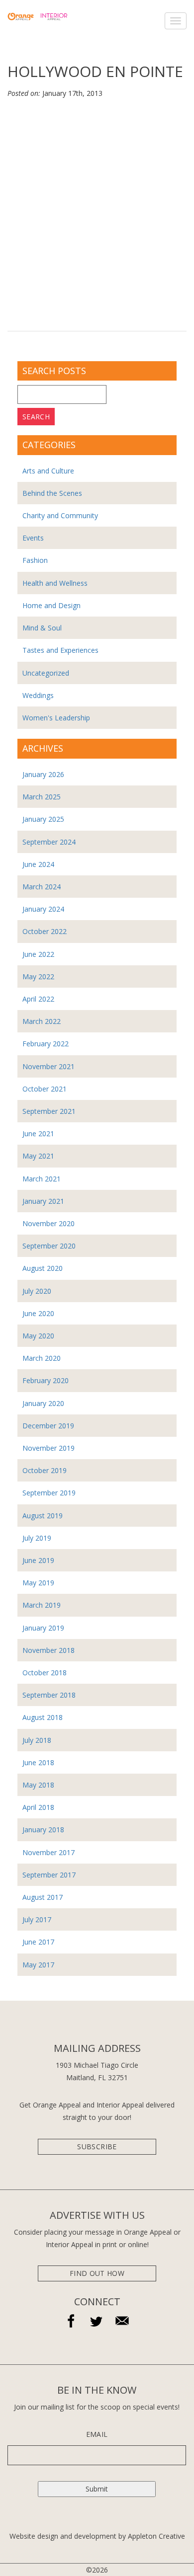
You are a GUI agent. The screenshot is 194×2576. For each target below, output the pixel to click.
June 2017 (38, 1942)
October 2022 (45, 931)
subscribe (97, 2147)
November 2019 (48, 1448)
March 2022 (42, 1021)
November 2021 (48, 1066)
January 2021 (43, 1201)
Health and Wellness (55, 583)
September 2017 (49, 1875)
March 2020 (42, 1358)
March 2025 (42, 797)
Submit (97, 2489)
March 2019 (42, 1605)
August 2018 (43, 1717)
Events (33, 538)
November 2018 (48, 1650)
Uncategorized (46, 673)
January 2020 (43, 1403)
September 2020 (49, 1246)
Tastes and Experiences (60, 650)
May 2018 (38, 1785)
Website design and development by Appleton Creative (97, 2536)
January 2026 (43, 774)
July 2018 (37, 1740)
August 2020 (43, 1268)
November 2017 (48, 1852)
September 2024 (49, 842)
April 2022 (38, 999)
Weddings (38, 695)
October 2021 (45, 1089)
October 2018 (45, 1673)
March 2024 (42, 887)
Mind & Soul (42, 628)
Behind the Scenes (52, 493)
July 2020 (37, 1291)
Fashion (35, 560)
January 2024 (43, 909)
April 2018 (38, 1807)
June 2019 (38, 1560)
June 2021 (38, 1133)
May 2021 (38, 1156)
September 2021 (49, 1111)
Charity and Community (60, 515)
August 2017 (43, 1897)
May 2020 (38, 1336)
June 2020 (38, 1313)
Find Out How (97, 2273)
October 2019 (45, 1470)
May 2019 (38, 1583)
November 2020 (48, 1223)
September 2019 (49, 1493)
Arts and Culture (48, 471)
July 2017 (37, 1919)
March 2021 (42, 1179)
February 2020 (46, 1380)
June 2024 (38, 864)
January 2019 (43, 1628)
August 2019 (43, 1516)
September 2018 (49, 1695)
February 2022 (46, 1044)
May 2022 (38, 976)
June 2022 (38, 954)
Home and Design (51, 605)
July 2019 (37, 1538)
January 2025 (43, 819)
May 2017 (38, 1965)
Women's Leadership (56, 718)
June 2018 (38, 1762)
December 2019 (48, 1426)
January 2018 (43, 1830)
